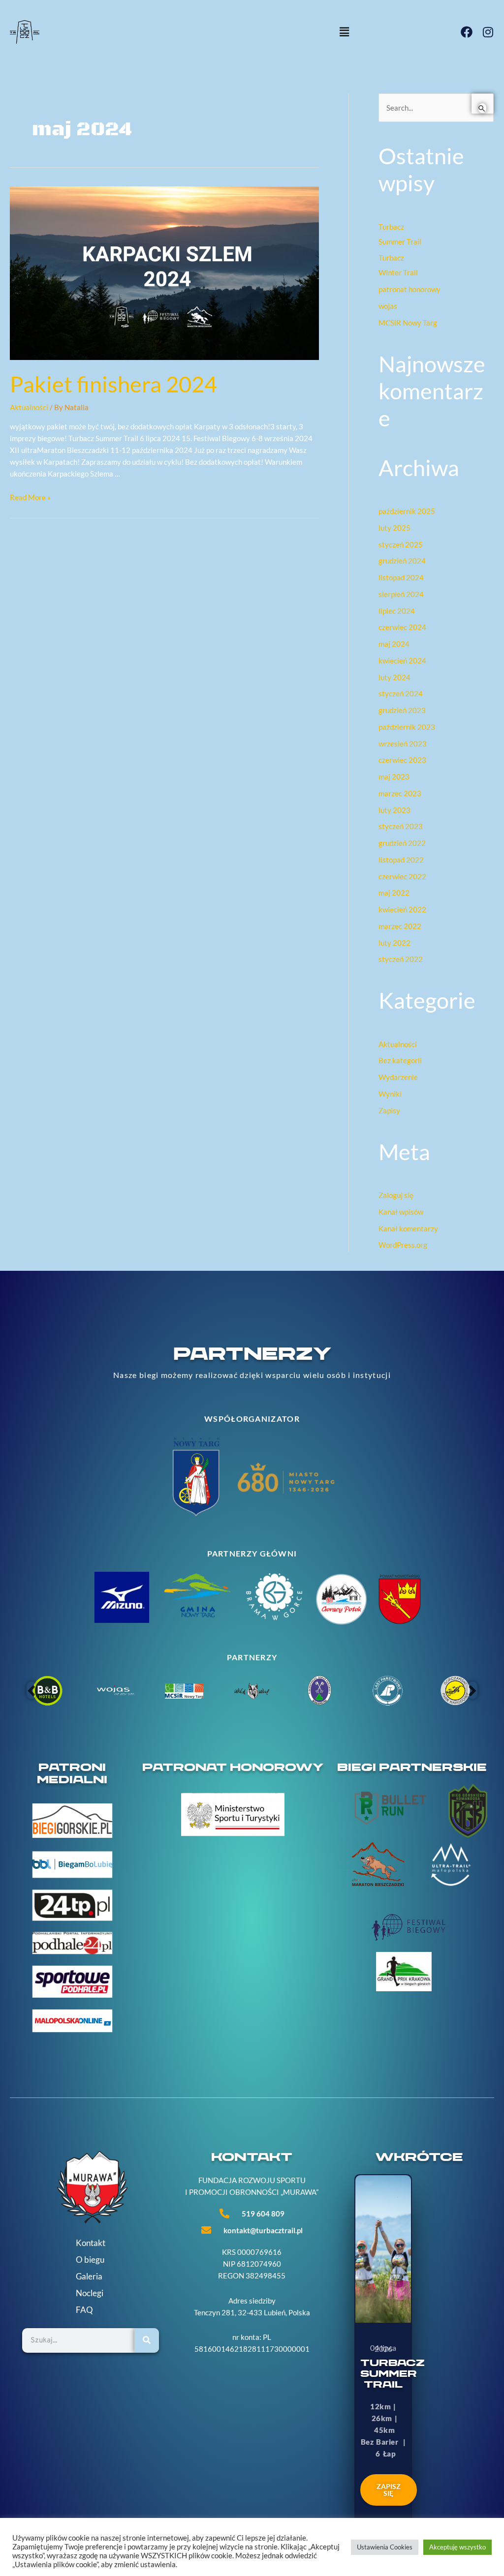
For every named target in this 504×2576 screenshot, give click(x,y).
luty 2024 (394, 677)
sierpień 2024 (401, 594)
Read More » (30, 497)
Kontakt (91, 2243)
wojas (388, 306)
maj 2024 (394, 644)
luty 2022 (394, 943)
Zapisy (389, 1110)
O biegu (90, 2260)
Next (472, 1690)
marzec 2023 (400, 793)
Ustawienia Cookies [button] (385, 2547)
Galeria (89, 2276)
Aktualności (29, 407)
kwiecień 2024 (402, 660)
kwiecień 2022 (402, 909)
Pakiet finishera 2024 (113, 384)
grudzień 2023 (402, 710)
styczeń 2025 (401, 544)
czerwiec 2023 (402, 760)
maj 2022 (394, 893)
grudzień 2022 (402, 843)
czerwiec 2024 (402, 627)
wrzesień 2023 (403, 744)
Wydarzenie (398, 1077)
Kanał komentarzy (408, 1228)
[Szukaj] (147, 2340)
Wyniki (390, 1094)
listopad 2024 (401, 577)
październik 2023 (407, 727)
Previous (31, 1690)
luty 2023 (394, 810)
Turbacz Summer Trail (393, 2374)
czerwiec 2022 (402, 876)
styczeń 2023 (401, 826)
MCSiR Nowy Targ (408, 323)
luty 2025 (394, 528)
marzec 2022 (400, 926)
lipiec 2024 (397, 611)
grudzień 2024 (402, 561)
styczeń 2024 (401, 693)
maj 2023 (394, 777)
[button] (252, 32)
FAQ (84, 2310)
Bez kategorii (400, 1060)
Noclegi (90, 2293)
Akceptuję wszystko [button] (457, 2547)
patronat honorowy (409, 289)
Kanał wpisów (401, 1212)
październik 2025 (407, 511)
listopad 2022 (401, 860)
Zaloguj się (396, 1195)
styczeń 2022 (401, 959)
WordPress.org (403, 1245)
